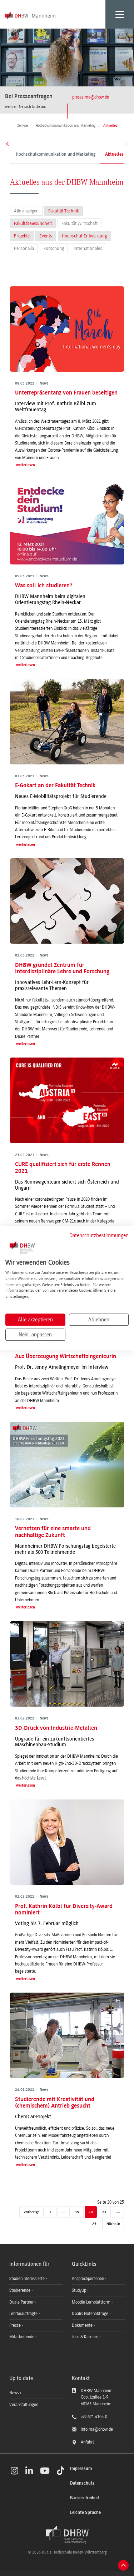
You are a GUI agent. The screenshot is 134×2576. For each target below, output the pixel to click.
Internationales (88, 248)
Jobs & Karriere (86, 2337)
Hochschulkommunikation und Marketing (56, 155)
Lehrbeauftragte (24, 2314)
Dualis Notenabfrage (91, 2314)
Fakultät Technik (64, 211)
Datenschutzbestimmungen (99, 1235)
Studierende (20, 2290)
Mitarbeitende (22, 2337)
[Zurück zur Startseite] (67, 2535)
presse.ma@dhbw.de (91, 97)
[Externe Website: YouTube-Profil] (45, 2471)
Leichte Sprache (85, 2513)
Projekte (22, 236)
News (14, 2393)
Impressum (81, 2469)
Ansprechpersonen (88, 2279)
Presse (16, 2325)
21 (104, 2212)
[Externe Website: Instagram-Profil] (14, 2471)
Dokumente (83, 2325)
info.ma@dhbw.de (97, 2429)
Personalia (24, 248)
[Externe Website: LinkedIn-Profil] (29, 2471)
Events (46, 236)
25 (94, 2224)
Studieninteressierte (28, 2279)
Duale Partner (22, 2302)
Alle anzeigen (26, 211)
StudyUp (80, 2290)
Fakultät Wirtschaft (80, 223)
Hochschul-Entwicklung (84, 236)
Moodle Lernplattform (92, 2302)
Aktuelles (114, 155)
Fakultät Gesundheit (33, 223)
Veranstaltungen (24, 2405)
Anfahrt (87, 2442)
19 (77, 2212)
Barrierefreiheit (85, 2498)
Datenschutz (82, 2483)
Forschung (54, 248)
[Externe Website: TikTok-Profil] (61, 2471)
